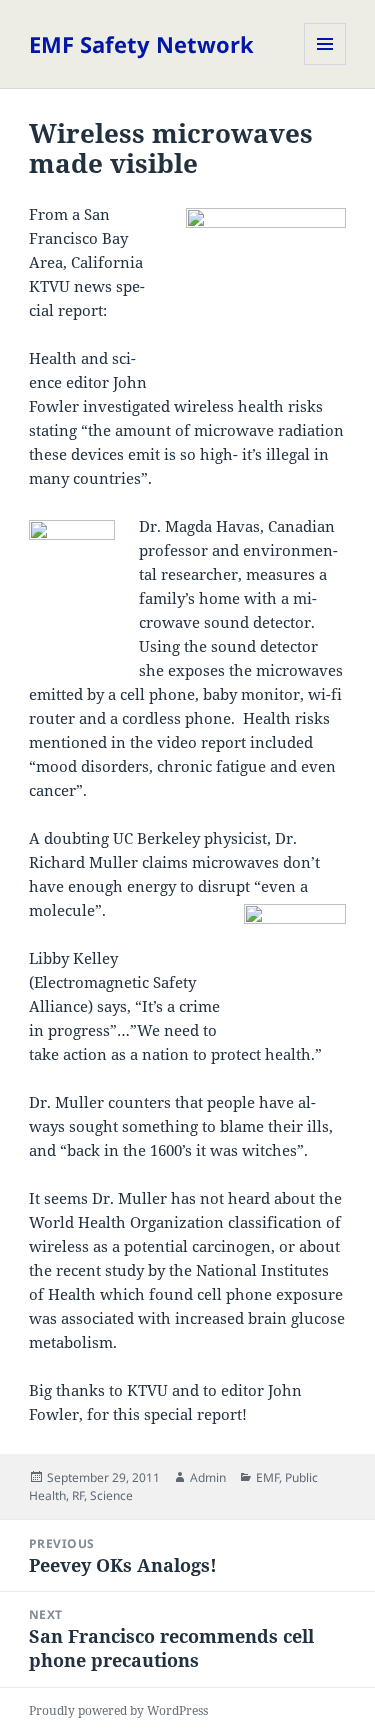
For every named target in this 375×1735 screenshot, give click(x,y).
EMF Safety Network (141, 44)
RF (78, 1495)
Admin (208, 1477)
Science (111, 1495)
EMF (267, 1477)
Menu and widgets (325, 64)
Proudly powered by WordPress (118, 1710)
